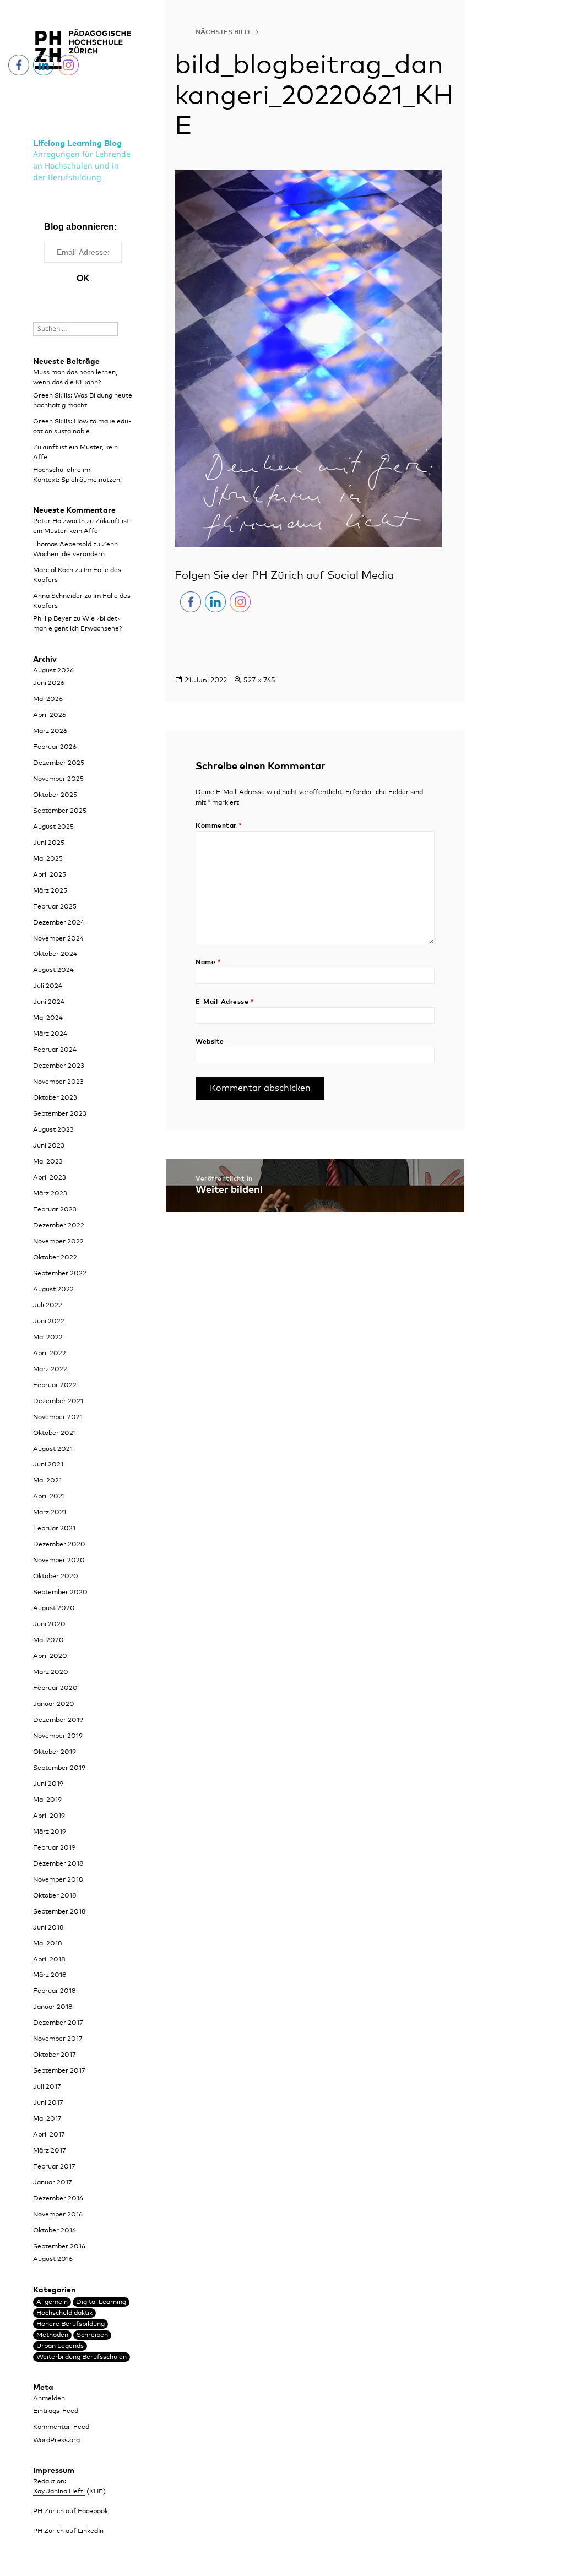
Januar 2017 (53, 2183)
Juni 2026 (49, 683)
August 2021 (53, 1449)
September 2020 (60, 1593)
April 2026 (50, 715)
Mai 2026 (48, 699)
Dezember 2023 (59, 1066)
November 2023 (58, 1082)
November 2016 (58, 2215)
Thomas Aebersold (62, 545)
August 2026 (53, 671)
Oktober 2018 (55, 1896)
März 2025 (50, 891)
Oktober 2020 (56, 1577)
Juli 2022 (48, 1306)
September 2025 (60, 811)
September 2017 (59, 2071)
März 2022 (50, 1369)
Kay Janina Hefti (59, 2492)
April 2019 (49, 1816)
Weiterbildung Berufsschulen (82, 2357)
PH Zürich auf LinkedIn (68, 2531)
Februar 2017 (54, 2167)
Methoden (52, 2335)
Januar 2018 (53, 2007)
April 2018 (49, 1960)
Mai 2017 (47, 2119)
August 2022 (53, 1290)
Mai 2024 (48, 1018)
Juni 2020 (49, 1624)
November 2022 (58, 1242)
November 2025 (58, 779)
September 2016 (59, 2247)
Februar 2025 (55, 907)
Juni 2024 (49, 1002)
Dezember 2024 (59, 923)
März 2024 (50, 1034)
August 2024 (53, 970)
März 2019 (50, 1832)
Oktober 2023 (55, 1098)
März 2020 (51, 1672)
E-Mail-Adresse (225, 1002)
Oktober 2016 (55, 2231)
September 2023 (60, 1114)
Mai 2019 (47, 1800)
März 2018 (50, 1975)
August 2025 (53, 827)
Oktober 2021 (55, 1433)
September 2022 (60, 1274)
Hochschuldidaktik (64, 2313)
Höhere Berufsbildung (70, 2324)
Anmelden (49, 2399)
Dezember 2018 (58, 1864)
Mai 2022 (48, 1338)
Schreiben (92, 2335)
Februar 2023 (55, 1210)
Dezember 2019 (58, 1720)
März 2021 (50, 1513)
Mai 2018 (48, 1944)
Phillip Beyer (52, 619)
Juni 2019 (48, 1784)
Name (208, 963)
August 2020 (54, 1608)
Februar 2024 (55, 1050)
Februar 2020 (55, 1688)
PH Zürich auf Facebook (70, 2512)
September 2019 (59, 1768)
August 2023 (53, 1130)
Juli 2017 (47, 2087)
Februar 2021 (54, 1529)
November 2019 (58, 1736)
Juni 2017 (48, 2103)
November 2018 (58, 1880)
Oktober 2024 (55, 954)
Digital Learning (101, 2302)
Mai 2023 (48, 1162)
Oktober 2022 (55, 1258)
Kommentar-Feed (61, 2427)
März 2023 (50, 1194)
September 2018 (59, 1912)
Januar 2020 (54, 1704)
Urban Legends (60, 2346)
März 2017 (50, 2151)
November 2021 (58, 1417)
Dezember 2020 (59, 1545)
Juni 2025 (49, 843)
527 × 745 (259, 680)
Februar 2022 (55, 1385)
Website (210, 1042)
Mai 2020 (48, 1640)
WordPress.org (56, 2441)
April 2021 (49, 1497)
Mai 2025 (48, 859)
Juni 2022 (49, 1322)
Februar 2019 (54, 1848)
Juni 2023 (49, 1146)
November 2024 (58, 939)
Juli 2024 (48, 986)
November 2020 (59, 1561)
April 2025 (50, 875)
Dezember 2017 (58, 2023)
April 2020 (50, 1656)
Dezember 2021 (58, 1401)
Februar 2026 (55, 747)
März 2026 (50, 731)
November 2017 (58, 2039)
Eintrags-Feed (56, 2411)
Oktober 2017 (55, 2055)
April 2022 (50, 1354)
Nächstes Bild (223, 32)
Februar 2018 (55, 1991)
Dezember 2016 (58, 2199)
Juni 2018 (48, 1928)
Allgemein (52, 2302)
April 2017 (49, 2135)
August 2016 (53, 2259)
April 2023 (50, 1178)
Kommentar (219, 826)
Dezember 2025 (59, 763)
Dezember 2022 (59, 1226)
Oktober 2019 (55, 1752)
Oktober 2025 (55, 795)
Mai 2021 (47, 1481)
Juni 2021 (48, 1465)
